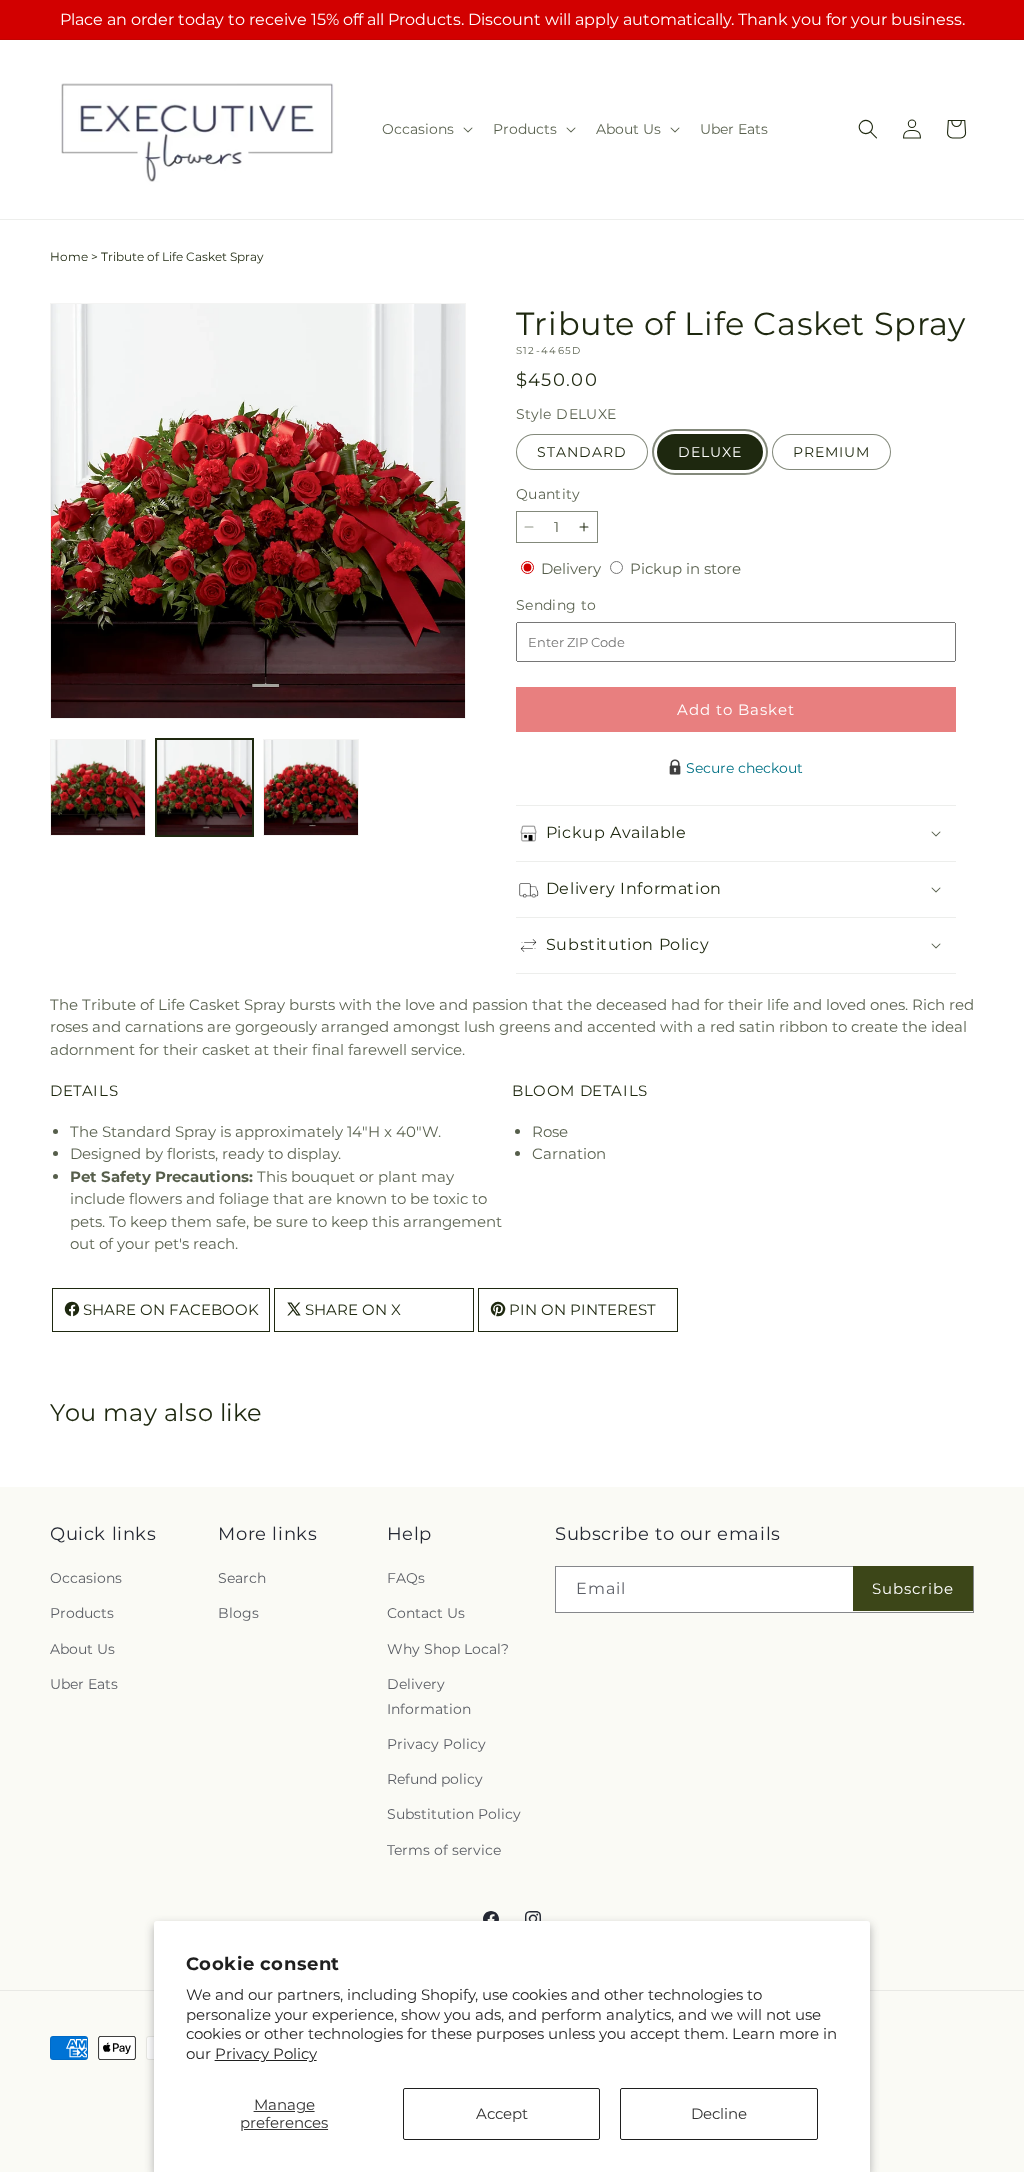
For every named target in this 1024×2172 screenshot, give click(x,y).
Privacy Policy (266, 2053)
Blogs (238, 1613)
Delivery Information (429, 1696)
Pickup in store (685, 568)
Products (82, 1613)
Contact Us (426, 1613)
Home (69, 256)
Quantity (548, 494)
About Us (82, 1649)
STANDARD (582, 452)
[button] (425, 129)
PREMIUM (831, 452)
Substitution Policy (454, 1814)
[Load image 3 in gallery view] (311, 787)
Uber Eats (84, 1684)
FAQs (406, 1578)
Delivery (573, 568)
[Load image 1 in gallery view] (98, 787)
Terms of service (444, 1850)
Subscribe (913, 1588)
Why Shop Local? (448, 1649)
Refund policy (435, 1779)
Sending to (586, 605)
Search (242, 1578)
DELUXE (710, 452)
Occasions (86, 1578)
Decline (719, 2113)
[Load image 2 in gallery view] (204, 787)
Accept (502, 2113)
